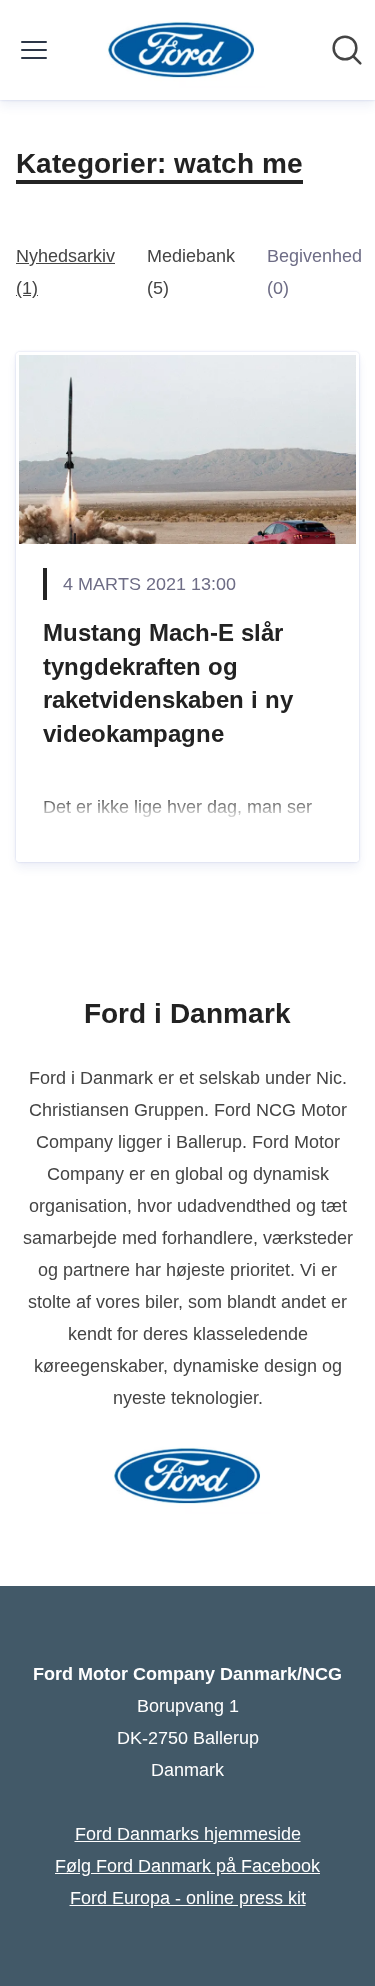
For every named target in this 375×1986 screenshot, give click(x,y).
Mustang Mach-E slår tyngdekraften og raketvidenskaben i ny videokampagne (168, 683)
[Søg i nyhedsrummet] (347, 50)
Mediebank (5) (191, 272)
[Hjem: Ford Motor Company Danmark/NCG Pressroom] (181, 50)
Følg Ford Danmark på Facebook (187, 1866)
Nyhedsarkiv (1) (65, 272)
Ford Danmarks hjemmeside (188, 1834)
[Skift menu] (34, 50)
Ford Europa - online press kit (188, 1898)
